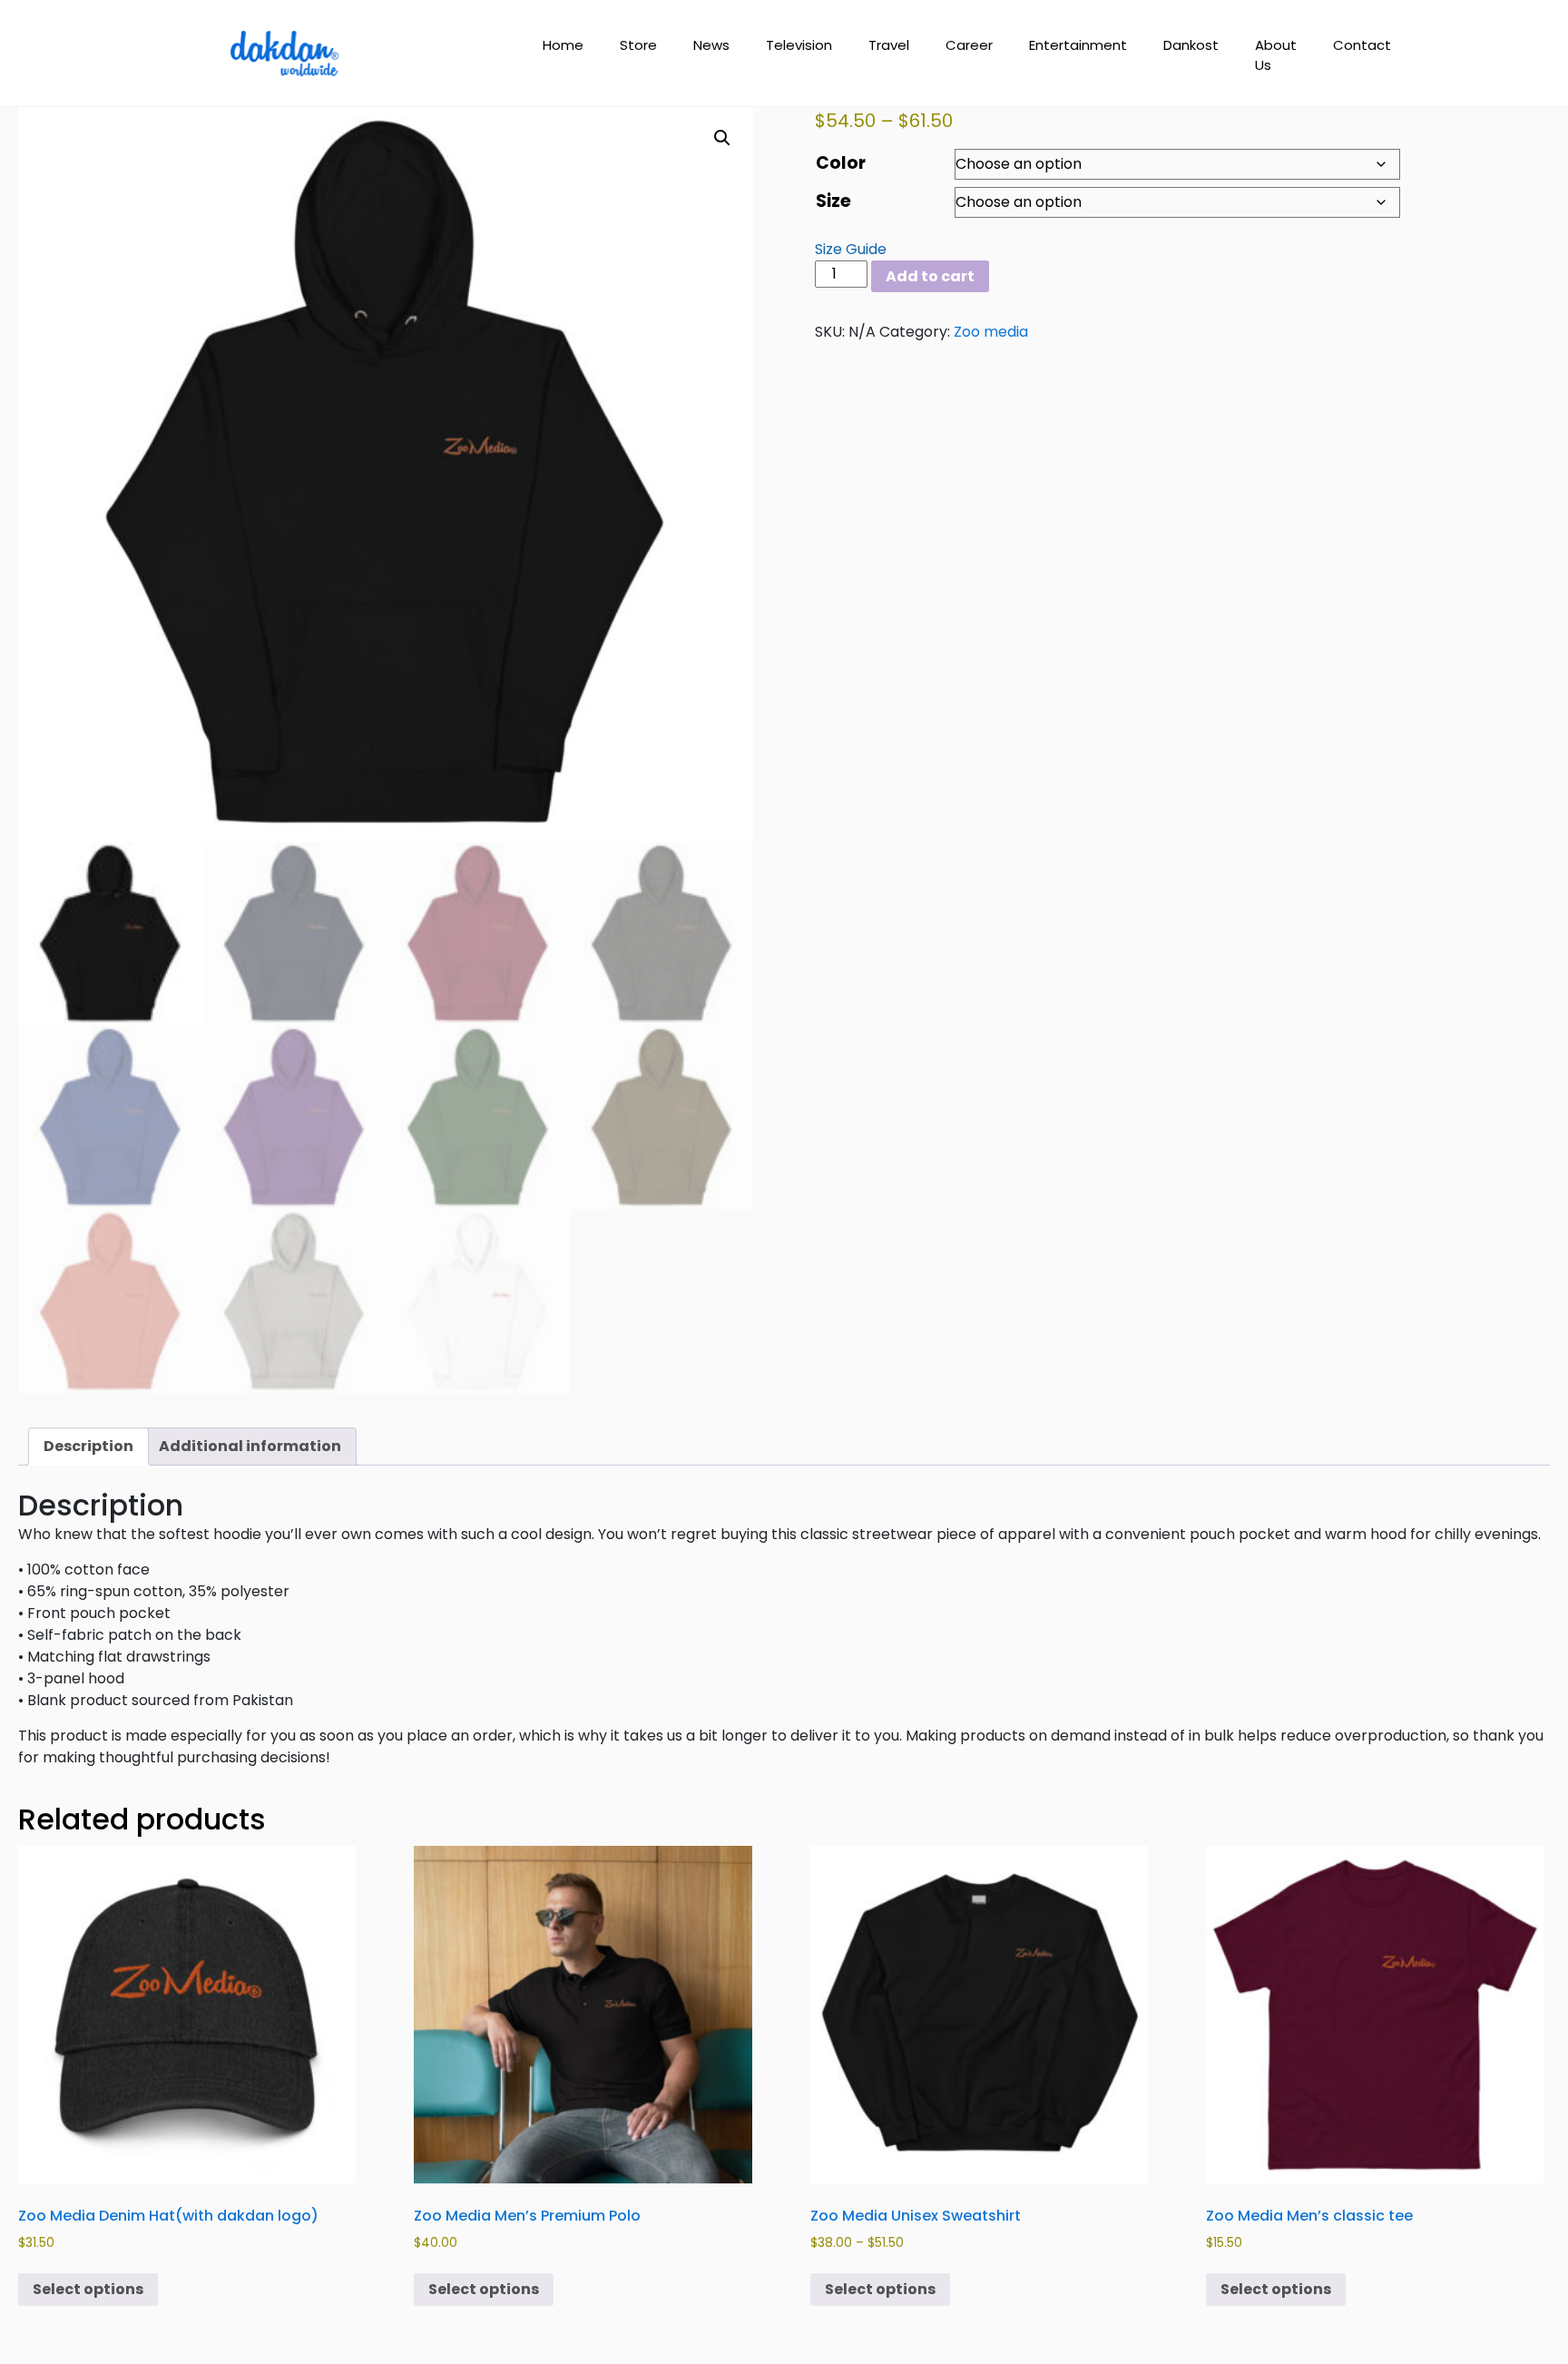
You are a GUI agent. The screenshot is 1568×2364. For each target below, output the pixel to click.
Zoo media (991, 332)
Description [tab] (88, 1446)
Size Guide (851, 249)
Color (841, 163)
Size (833, 201)
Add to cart (930, 276)
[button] (722, 138)
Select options (88, 2289)
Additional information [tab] (250, 1446)
